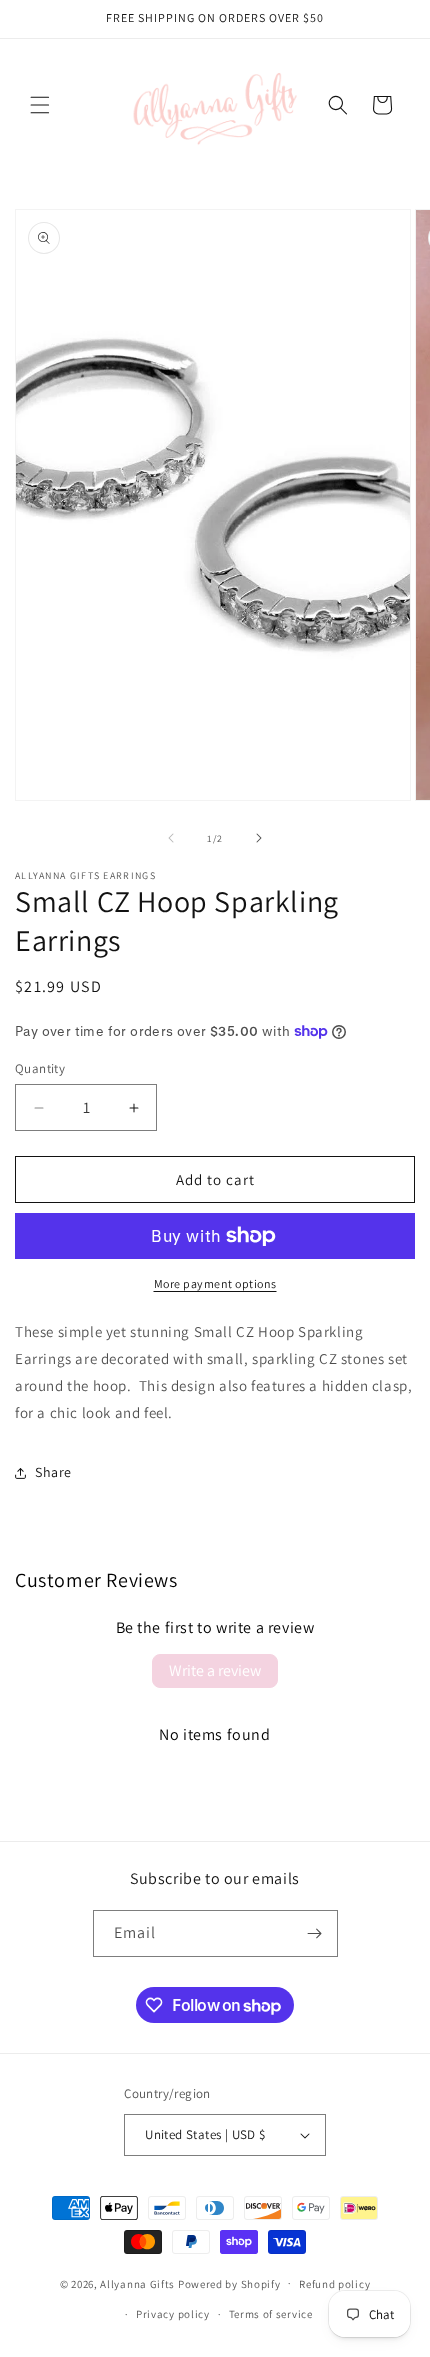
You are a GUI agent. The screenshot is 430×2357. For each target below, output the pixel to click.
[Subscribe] (315, 1933)
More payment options (215, 1283)
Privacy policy (173, 2314)
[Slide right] (259, 838)
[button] (40, 105)
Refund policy (334, 2284)
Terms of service (271, 2314)
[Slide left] (171, 838)
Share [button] (53, 1472)
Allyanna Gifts (137, 2283)
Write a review (215, 1670)
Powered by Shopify (229, 2283)
